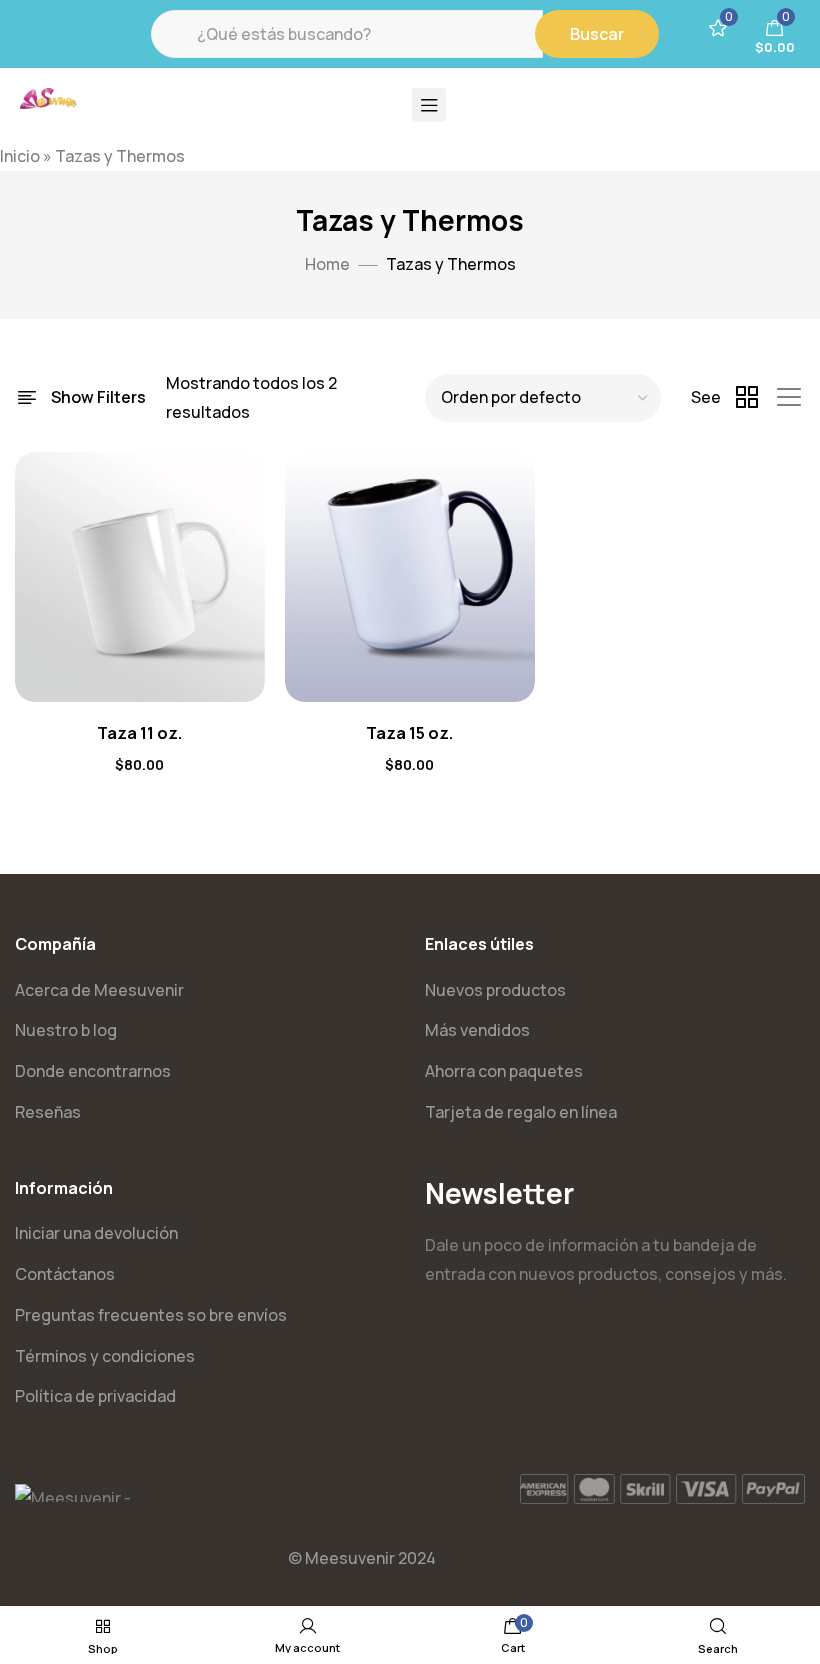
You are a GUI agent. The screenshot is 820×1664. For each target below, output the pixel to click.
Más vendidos (477, 1030)
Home (327, 264)
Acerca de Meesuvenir (99, 990)
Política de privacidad (95, 1396)
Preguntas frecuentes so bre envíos (151, 1315)
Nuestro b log (66, 1030)
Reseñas (48, 1112)
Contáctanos (65, 1274)
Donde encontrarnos (93, 1071)
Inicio (20, 156)
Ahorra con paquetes (504, 1071)
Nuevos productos (495, 990)
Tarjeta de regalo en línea (521, 1112)
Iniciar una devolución (96, 1233)
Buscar (597, 34)
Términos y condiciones (105, 1356)
